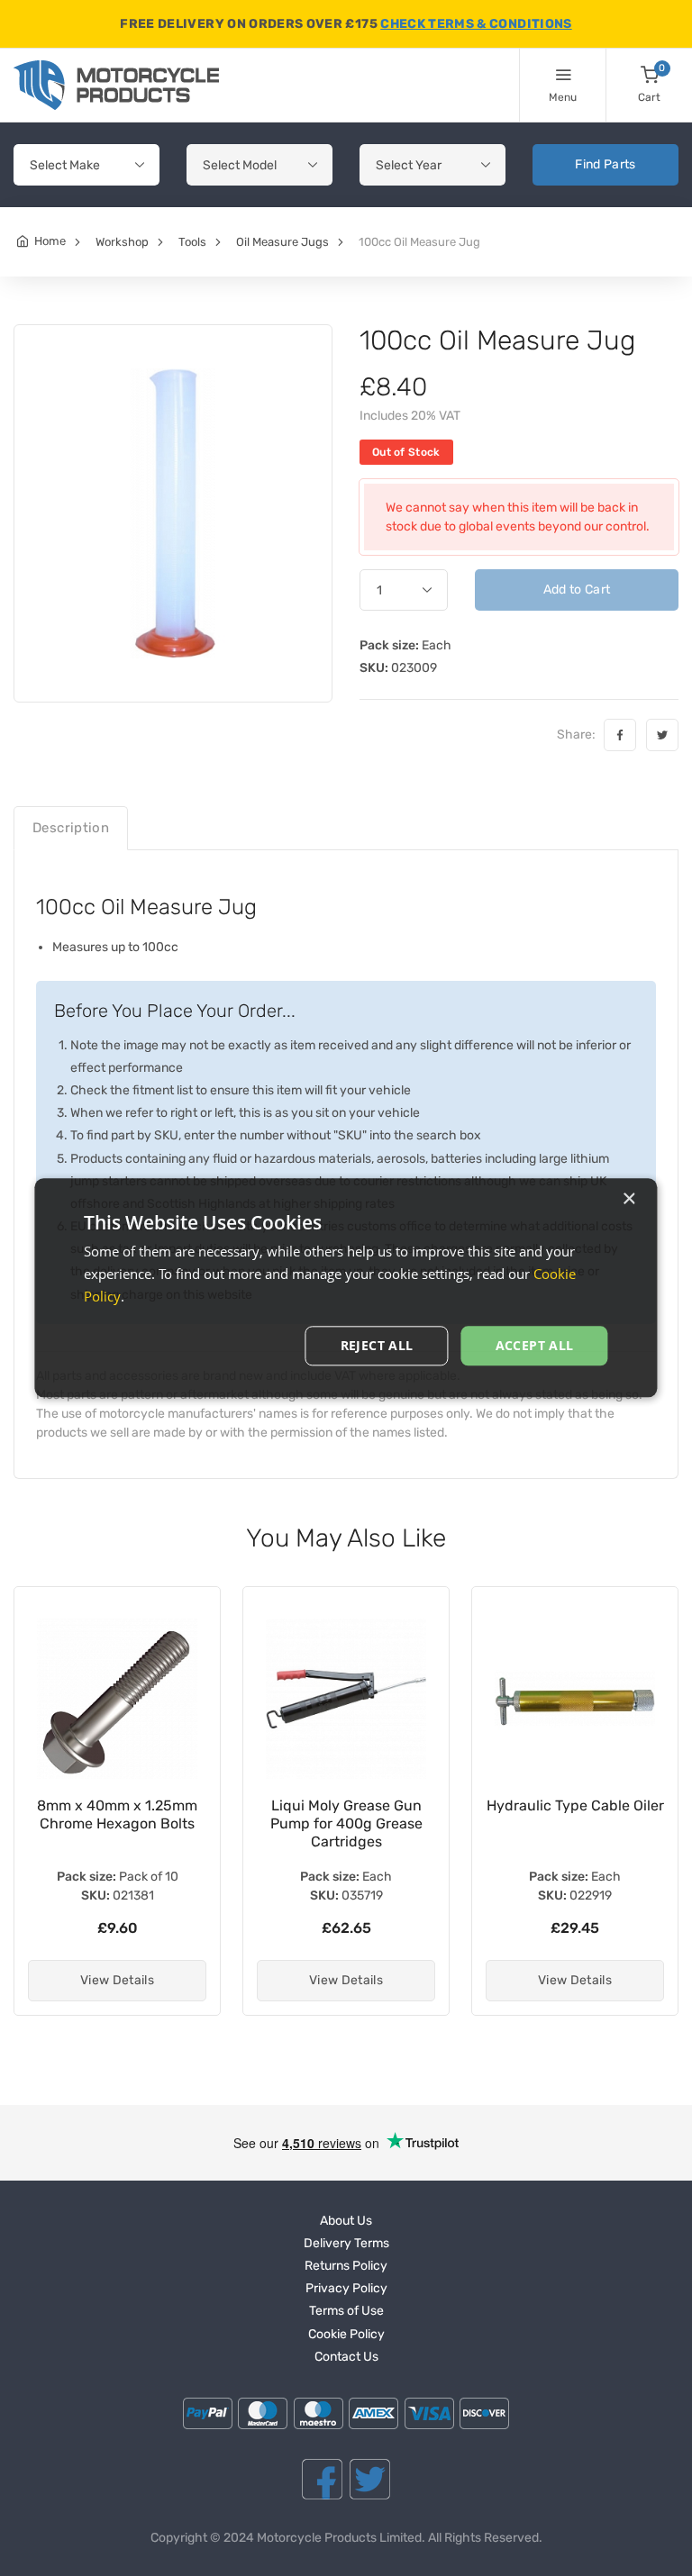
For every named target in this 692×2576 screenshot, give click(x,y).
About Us (346, 2221)
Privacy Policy (346, 2288)
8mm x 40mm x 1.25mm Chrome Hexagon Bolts (117, 1814)
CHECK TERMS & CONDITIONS (476, 24)
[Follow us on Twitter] (370, 2479)
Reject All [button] (377, 1345)
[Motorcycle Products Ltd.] (116, 85)
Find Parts (605, 164)
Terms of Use (346, 2311)
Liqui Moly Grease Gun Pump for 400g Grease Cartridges (346, 1823)
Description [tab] (71, 828)
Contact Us (346, 2357)
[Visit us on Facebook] (322, 2479)
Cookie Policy (346, 2334)
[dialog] (346, 1288)
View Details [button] (117, 1980)
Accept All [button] (535, 1345)
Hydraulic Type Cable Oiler (575, 1805)
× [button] (628, 1199)
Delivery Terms (346, 2243)
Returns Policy (346, 2266)
